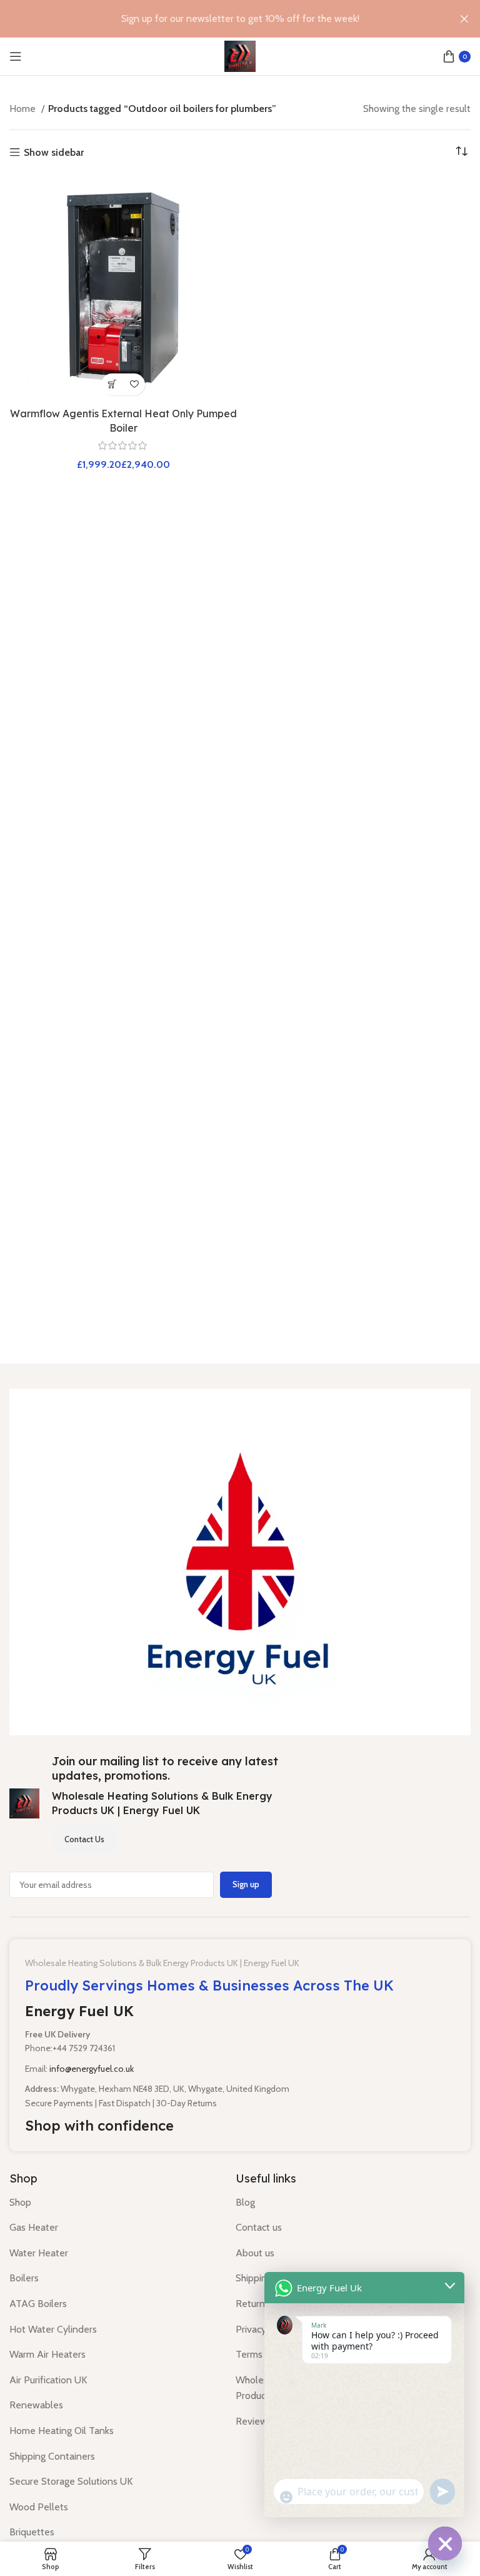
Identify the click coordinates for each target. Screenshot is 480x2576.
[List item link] (113, 2203)
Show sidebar (54, 153)
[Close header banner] (464, 19)
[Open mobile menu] (16, 56)
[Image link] (240, 1561)
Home (24, 109)
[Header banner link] (221, 19)
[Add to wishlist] (134, 384)
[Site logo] (240, 55)
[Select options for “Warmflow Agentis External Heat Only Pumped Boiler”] (112, 384)
